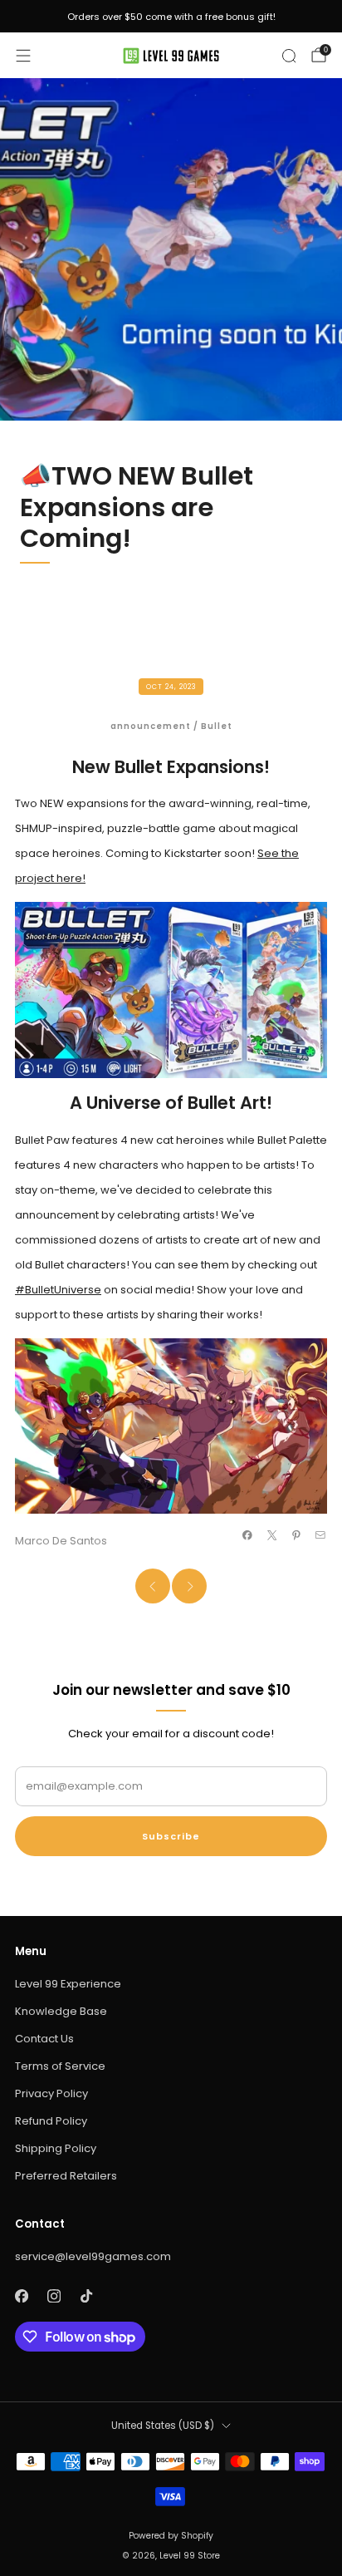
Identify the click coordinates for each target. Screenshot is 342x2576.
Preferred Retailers (66, 2176)
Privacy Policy (51, 2093)
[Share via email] (320, 1535)
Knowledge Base (61, 2011)
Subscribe (171, 1836)
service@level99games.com (93, 2256)
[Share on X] (271, 1535)
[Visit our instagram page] (54, 2295)
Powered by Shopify (171, 2536)
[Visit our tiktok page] (86, 2295)
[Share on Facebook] (247, 1535)
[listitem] (171, 17)
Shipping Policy (56, 2148)
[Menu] (23, 56)
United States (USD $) (163, 2426)
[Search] (289, 56)
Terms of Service (60, 2066)
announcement (151, 726)
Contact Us (44, 2039)
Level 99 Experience (68, 1984)
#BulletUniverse (58, 1290)
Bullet (217, 726)
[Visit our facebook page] (21, 2295)
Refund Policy (51, 2121)
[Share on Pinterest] (296, 1535)
